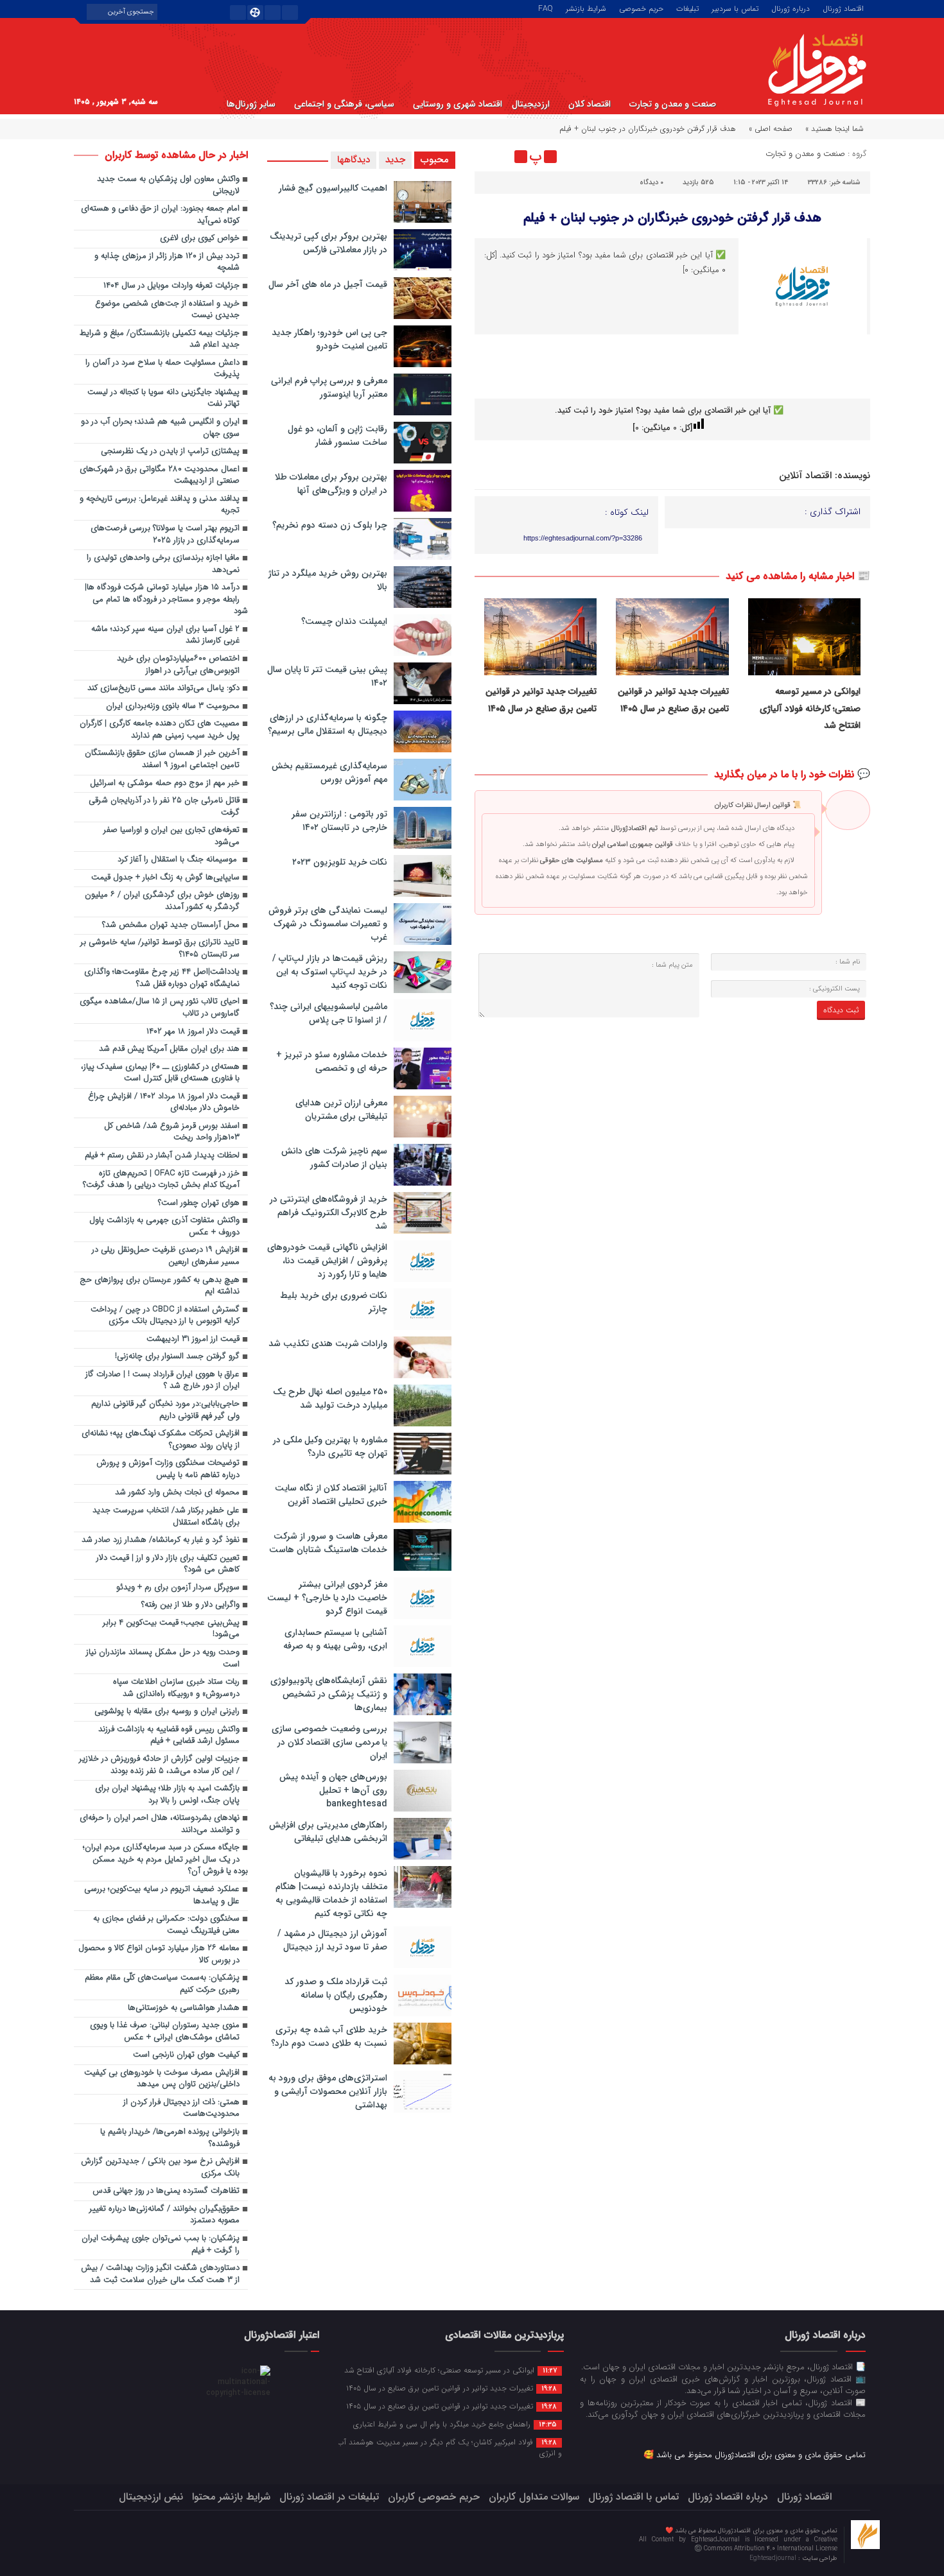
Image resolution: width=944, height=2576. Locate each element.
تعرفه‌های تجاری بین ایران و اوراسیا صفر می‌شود (171, 836)
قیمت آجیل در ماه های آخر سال (328, 284)
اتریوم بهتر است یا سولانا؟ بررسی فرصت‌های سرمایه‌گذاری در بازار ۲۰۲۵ (165, 535)
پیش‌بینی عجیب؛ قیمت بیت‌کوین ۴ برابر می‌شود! (171, 1629)
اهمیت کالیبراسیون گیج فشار (333, 188)
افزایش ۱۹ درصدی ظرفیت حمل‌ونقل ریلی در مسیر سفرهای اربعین (166, 1256)
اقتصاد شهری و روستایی (458, 104)
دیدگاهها (354, 160)
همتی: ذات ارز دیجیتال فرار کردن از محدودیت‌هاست (181, 2109)
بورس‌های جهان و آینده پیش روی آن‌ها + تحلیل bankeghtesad (333, 1790)
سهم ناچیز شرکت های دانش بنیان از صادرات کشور (334, 1158)
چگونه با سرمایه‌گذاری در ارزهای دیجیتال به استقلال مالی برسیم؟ (328, 724)
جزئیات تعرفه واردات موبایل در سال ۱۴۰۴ (171, 286)
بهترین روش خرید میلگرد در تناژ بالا (328, 580)
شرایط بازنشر (586, 8)
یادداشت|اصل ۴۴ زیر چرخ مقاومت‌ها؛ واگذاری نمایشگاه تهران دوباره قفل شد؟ (162, 978)
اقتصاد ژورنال (843, 8)
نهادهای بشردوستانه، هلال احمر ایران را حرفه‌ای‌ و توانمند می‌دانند (160, 1824)
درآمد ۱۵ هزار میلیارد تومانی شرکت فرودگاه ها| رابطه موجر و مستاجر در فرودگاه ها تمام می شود (166, 600)
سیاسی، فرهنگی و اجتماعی (344, 104)
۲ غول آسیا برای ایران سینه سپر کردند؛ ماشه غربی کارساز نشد (165, 635)
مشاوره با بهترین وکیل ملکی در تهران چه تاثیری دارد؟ (330, 1447)
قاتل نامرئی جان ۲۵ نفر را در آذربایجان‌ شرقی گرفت (164, 807)
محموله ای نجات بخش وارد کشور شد (177, 1493)
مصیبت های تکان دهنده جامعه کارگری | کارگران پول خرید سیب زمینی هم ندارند (160, 730)
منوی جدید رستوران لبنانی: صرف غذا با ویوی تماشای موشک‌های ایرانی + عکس (165, 2032)
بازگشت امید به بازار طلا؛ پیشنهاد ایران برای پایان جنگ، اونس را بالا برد (167, 1795)
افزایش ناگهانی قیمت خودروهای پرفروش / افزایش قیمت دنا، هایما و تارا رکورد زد (327, 1261)
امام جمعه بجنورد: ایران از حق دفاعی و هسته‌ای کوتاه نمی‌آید (160, 215)
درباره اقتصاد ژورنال (728, 2497)
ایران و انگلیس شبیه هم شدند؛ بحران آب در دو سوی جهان (160, 428)
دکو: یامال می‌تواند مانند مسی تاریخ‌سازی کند (163, 688)
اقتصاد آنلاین (805, 476)
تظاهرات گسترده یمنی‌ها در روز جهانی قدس (166, 2191)
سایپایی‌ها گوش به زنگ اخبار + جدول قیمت (165, 878)
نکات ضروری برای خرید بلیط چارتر (334, 1302)
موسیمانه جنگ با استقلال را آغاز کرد (179, 860)
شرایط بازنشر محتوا (231, 2497)
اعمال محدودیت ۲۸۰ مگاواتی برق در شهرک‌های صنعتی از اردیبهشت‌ (160, 476)
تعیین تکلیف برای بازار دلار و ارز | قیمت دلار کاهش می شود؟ (168, 1564)
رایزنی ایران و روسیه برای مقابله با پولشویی (167, 1712)
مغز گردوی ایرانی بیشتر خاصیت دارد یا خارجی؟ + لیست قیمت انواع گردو (327, 1598)
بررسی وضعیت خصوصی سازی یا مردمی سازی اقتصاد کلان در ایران (329, 1742)
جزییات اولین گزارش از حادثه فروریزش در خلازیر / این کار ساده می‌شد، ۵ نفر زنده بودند (159, 1765)
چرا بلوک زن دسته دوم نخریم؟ (330, 525)
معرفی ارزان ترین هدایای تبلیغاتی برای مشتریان (341, 1110)
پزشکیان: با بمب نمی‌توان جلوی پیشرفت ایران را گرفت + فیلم (161, 2245)
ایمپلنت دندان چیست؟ (344, 621)
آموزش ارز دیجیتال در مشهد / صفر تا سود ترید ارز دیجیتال (332, 1940)
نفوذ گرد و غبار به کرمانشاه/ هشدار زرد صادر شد (161, 1540)
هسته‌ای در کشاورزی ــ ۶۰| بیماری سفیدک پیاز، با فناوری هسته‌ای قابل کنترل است (160, 1073)
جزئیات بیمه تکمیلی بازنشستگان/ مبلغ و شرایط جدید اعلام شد (160, 340)
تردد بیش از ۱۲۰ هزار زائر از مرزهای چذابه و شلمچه (167, 263)
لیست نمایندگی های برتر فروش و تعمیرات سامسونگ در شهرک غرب (328, 924)
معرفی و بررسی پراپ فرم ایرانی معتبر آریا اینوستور (329, 387)
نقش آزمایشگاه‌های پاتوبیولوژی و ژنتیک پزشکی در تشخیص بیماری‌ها (329, 1694)
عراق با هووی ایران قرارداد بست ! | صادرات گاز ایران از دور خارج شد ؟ (162, 1381)
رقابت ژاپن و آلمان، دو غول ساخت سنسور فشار (337, 436)
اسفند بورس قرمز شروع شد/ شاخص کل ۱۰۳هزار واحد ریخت (172, 1132)
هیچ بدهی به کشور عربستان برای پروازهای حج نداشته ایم (160, 1286)
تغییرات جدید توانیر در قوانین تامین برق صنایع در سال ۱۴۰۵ (451, 2388)
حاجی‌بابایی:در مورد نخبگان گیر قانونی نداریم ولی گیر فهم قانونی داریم (165, 1410)
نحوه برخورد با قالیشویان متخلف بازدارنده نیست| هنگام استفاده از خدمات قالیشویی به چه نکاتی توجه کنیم (331, 1893)
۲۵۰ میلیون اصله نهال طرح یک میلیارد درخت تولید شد (330, 1398)
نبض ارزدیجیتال (151, 2497)
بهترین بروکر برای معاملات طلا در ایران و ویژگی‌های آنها (331, 484)
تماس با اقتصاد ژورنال (634, 2497)
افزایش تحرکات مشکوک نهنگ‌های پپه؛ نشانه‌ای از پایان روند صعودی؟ (161, 1440)
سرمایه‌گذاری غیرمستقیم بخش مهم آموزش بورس (329, 773)
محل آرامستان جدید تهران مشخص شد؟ (171, 925)
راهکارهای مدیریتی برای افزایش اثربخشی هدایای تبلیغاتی (328, 1832)
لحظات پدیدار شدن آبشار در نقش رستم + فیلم (162, 1156)
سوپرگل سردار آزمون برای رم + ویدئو (178, 1588)
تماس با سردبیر (735, 8)
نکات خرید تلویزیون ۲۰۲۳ (340, 862)
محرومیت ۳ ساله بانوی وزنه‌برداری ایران (173, 706)
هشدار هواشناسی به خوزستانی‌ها (184, 2008)
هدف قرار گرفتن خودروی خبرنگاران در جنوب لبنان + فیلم (672, 218)
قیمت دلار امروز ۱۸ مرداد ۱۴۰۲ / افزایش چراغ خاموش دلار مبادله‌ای (164, 1103)
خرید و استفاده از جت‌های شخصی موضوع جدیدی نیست (167, 310)
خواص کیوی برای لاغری (200, 238)
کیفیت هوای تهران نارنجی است (186, 2055)
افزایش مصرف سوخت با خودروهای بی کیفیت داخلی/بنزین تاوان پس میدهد (162, 2079)
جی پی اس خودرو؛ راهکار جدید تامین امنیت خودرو (329, 339)
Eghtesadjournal (774, 2558)
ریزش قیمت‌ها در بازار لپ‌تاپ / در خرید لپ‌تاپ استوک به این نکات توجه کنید (330, 972)
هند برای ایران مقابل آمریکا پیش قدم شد (169, 1049)
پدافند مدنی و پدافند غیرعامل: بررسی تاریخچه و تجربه (160, 505)
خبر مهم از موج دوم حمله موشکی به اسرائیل (165, 783)
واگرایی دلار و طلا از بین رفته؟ (190, 1605)
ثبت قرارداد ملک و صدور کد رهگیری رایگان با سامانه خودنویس (336, 1995)
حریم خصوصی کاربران (434, 2497)
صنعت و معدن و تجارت (673, 104)
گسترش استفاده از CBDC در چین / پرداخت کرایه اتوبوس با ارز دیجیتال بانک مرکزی (165, 1316)
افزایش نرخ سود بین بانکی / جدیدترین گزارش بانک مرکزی (160, 2168)
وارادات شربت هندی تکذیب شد (328, 1344)
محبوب (435, 160)
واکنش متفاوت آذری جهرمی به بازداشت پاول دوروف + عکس (164, 1227)
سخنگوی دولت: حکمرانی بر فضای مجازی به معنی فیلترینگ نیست (166, 1925)
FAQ (546, 8)
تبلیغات (687, 8)
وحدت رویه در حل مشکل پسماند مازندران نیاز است (163, 1659)
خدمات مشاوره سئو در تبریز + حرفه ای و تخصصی (332, 1061)
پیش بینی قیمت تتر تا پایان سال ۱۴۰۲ (327, 676)
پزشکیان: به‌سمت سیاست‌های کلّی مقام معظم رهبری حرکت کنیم (162, 1984)
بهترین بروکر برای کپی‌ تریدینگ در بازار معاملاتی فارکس (328, 243)
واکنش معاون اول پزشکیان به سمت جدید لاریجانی (168, 186)
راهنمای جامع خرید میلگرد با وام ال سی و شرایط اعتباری (455, 2424)
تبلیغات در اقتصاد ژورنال (329, 2497)
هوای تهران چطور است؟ (199, 1203)
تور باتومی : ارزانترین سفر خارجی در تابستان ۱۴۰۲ (339, 821)
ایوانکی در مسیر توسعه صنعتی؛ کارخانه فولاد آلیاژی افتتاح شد (810, 708)
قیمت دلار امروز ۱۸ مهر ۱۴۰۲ (193, 1032)
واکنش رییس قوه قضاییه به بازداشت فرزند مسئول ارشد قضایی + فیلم (169, 1736)
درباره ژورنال (791, 8)
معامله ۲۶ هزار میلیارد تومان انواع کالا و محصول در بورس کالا (159, 1955)
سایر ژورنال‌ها (251, 104)
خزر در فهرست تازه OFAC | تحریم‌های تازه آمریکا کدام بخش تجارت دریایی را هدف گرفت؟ (161, 1180)
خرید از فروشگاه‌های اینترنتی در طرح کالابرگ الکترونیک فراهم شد (328, 1213)
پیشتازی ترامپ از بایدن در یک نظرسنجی (170, 452)
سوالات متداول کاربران (534, 2497)
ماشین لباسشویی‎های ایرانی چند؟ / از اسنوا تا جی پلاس (328, 1013)
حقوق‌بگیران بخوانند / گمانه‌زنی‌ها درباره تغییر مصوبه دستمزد (164, 2215)
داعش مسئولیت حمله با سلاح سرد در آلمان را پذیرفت (162, 369)
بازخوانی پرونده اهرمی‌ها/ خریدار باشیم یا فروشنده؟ (170, 2138)
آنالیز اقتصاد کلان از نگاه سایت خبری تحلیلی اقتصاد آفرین (331, 1495)
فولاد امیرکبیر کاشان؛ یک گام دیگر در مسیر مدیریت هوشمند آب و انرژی (450, 2447)
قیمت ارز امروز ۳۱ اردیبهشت (193, 1339)
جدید (395, 160)
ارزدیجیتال (531, 104)
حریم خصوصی (641, 8)
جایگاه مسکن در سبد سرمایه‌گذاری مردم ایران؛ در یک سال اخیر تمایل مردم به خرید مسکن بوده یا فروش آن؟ (165, 1860)
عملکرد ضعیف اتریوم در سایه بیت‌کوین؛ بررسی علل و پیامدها (162, 1896)
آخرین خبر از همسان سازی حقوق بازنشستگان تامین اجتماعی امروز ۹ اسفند (162, 759)
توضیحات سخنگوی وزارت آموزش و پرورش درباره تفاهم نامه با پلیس (168, 1469)
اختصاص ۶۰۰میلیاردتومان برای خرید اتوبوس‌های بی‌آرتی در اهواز (178, 665)
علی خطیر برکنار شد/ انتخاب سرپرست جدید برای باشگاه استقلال (166, 1517)
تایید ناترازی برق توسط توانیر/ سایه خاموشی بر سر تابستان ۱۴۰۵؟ (160, 949)
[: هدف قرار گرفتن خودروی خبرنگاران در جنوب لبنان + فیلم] (486, 157)
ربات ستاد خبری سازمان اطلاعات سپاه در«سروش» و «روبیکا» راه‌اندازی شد (176, 1688)
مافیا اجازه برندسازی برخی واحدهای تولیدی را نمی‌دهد (163, 564)
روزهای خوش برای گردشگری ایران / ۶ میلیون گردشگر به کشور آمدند (162, 901)
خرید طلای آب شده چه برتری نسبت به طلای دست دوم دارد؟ (329, 2036)
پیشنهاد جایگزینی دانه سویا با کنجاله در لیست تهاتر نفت (163, 399)
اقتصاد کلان (590, 104)
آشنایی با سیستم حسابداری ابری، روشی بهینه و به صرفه (335, 1639)
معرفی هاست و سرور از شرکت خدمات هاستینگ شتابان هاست (328, 1543)
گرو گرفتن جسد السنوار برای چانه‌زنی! (177, 1357)
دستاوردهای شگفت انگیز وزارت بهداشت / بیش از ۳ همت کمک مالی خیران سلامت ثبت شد (160, 2274)
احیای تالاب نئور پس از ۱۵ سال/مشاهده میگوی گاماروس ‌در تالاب (160, 1008)
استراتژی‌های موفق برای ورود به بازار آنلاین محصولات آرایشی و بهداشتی (328, 2091)
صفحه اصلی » (771, 129)
